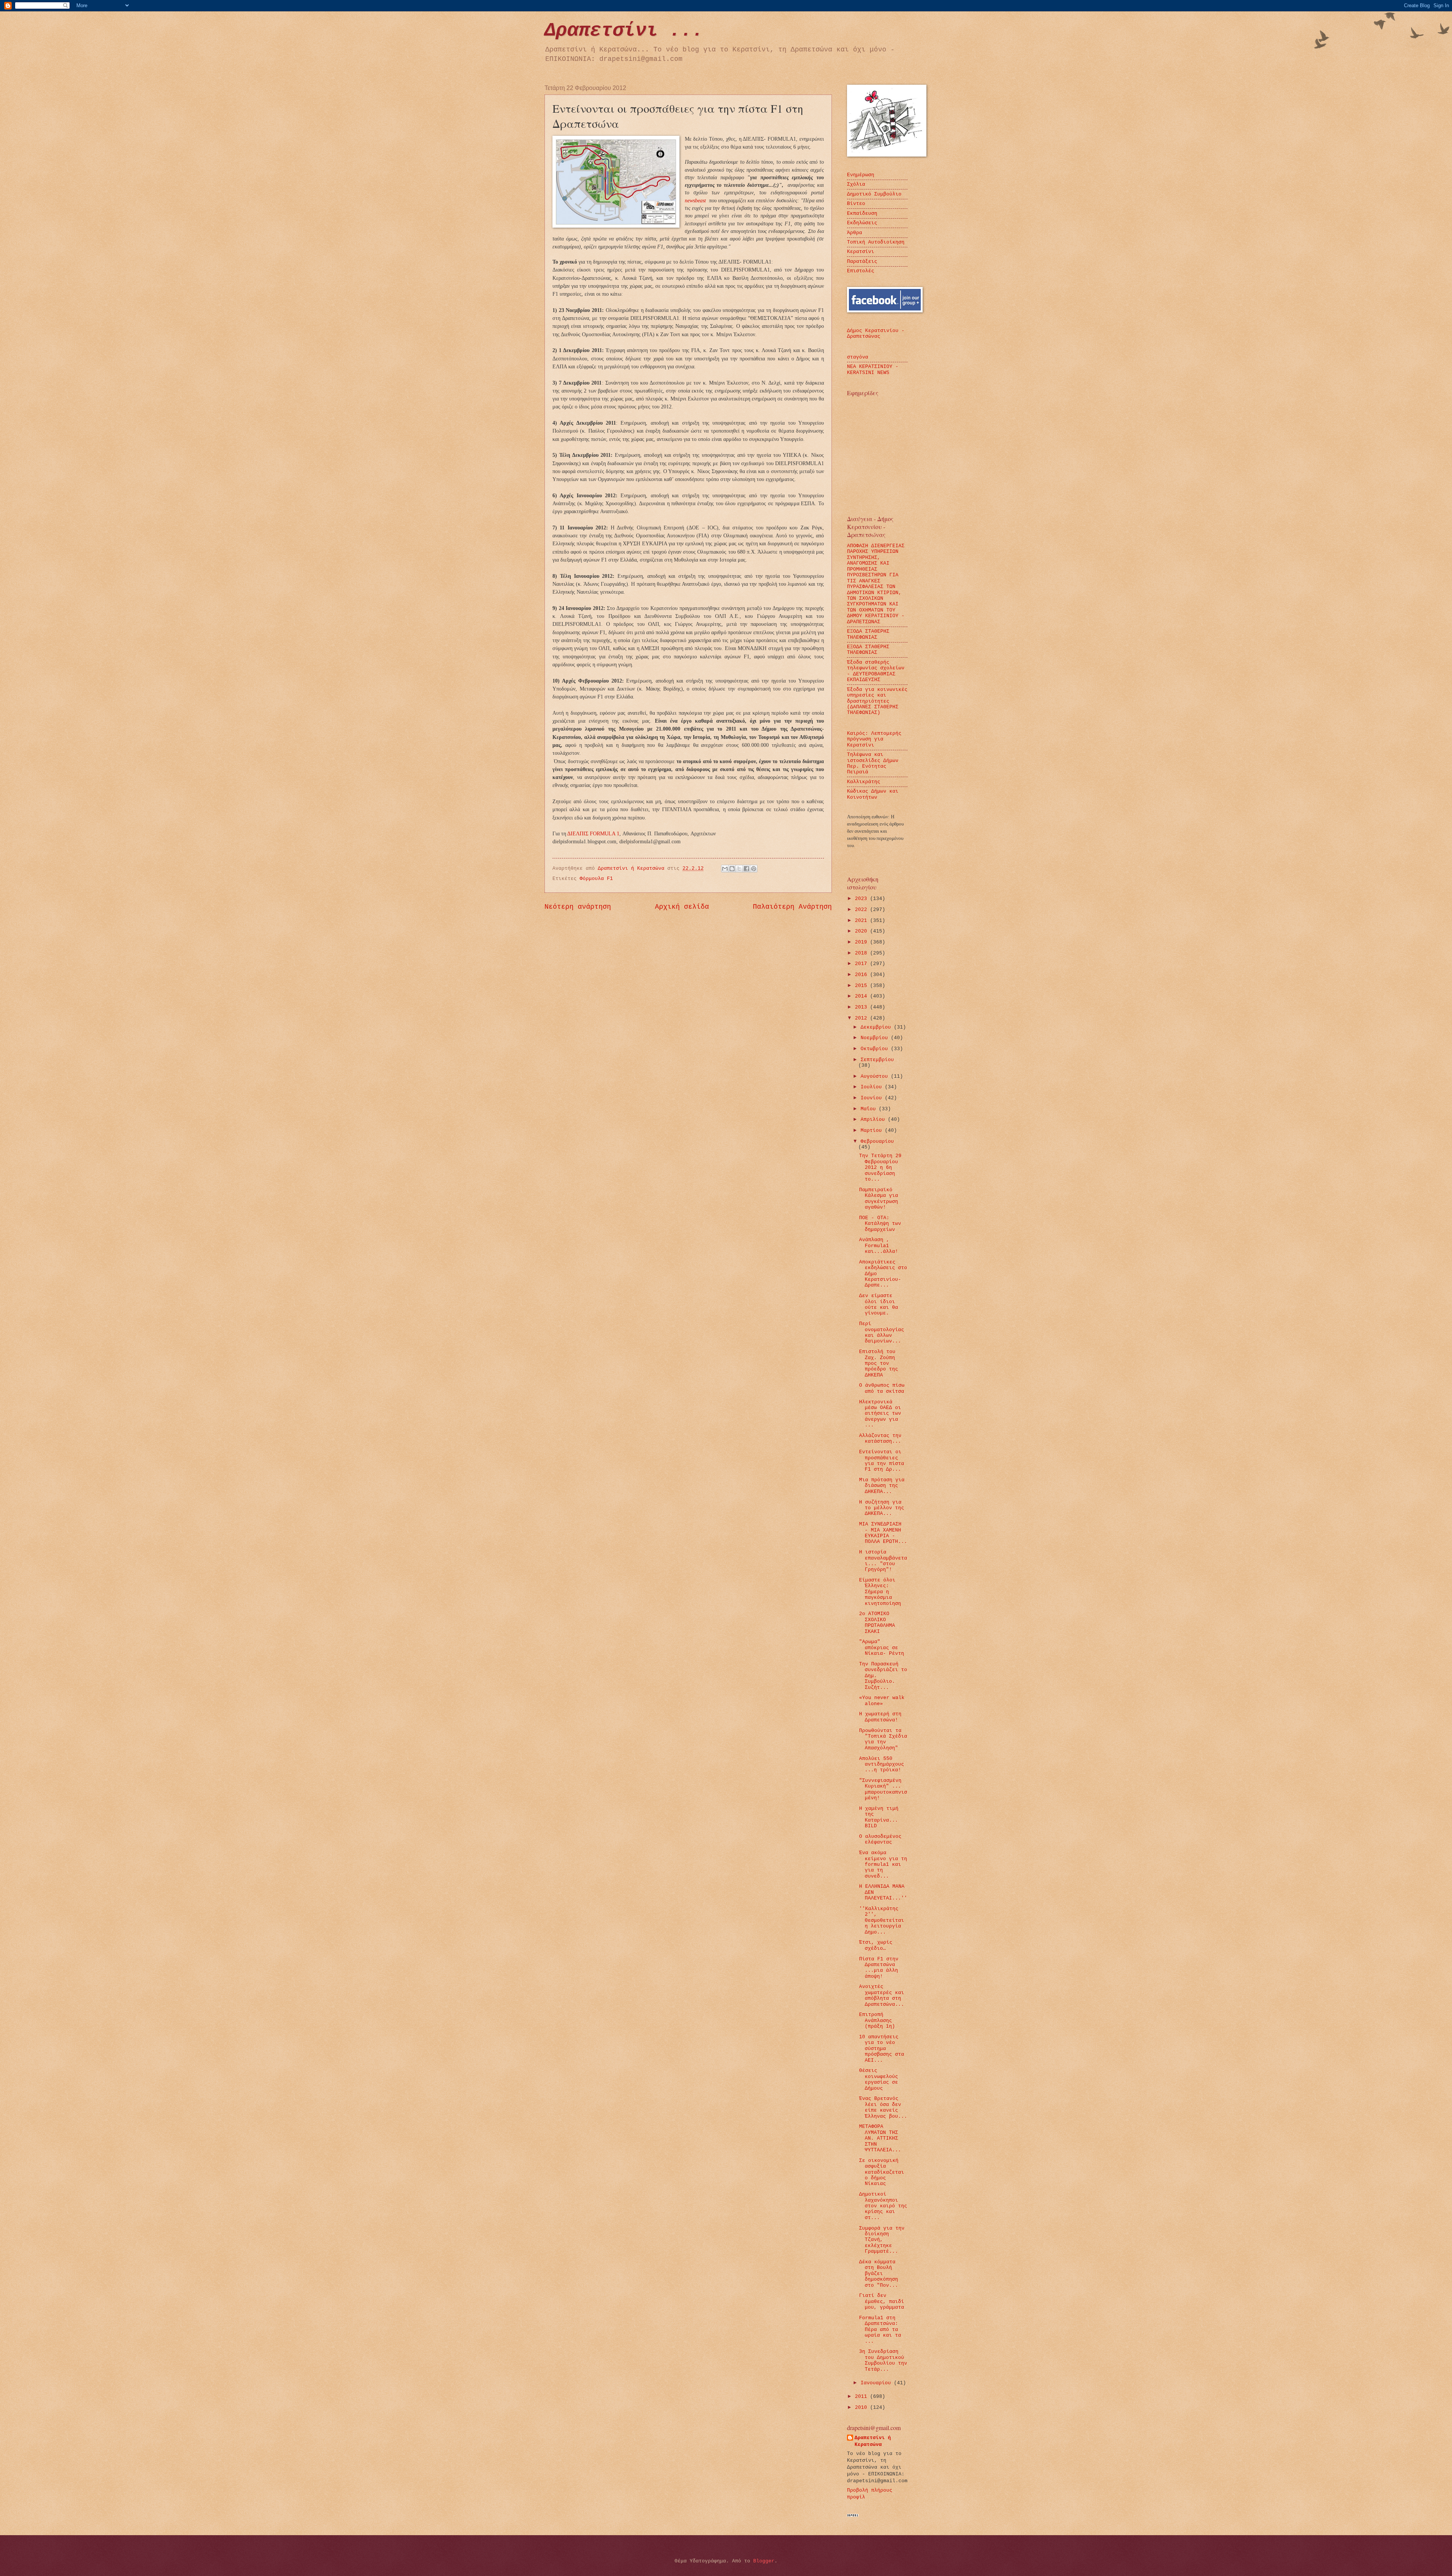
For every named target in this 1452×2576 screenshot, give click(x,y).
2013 (863, 1007)
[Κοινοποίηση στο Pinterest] (754, 869)
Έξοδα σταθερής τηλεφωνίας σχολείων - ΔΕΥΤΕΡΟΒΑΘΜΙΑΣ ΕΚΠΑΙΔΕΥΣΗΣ (876, 671)
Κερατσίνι (861, 252)
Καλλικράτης (864, 782)
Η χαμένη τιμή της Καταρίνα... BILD (879, 1817)
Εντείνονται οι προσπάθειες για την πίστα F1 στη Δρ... (882, 1461)
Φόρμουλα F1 (596, 879)
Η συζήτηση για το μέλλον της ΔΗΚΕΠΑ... (882, 1508)
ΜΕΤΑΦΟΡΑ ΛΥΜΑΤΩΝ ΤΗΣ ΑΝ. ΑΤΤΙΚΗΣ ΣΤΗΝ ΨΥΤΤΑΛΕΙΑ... (880, 2138)
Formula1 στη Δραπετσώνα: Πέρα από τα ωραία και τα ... (880, 2330)
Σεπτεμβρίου (877, 1060)
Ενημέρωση (861, 175)
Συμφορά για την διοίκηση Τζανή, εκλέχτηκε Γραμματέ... (882, 2240)
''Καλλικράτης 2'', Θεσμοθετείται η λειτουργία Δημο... (882, 1920)
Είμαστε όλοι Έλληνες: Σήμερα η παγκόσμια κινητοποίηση (880, 1592)
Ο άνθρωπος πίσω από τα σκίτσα (882, 1388)
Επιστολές (861, 271)
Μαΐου (870, 1109)
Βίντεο (856, 204)
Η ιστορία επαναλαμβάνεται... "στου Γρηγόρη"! (883, 1561)
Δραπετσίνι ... (624, 30)
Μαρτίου (873, 1130)
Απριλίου (874, 1120)
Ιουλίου (873, 1087)
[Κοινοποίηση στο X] (739, 869)
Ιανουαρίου (877, 2383)
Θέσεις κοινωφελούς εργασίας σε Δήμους (879, 2079)
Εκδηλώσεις (862, 223)
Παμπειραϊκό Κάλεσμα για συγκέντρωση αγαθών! (879, 1199)
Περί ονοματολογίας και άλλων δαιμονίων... (882, 1332)
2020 (863, 931)
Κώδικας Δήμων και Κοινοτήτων (873, 794)
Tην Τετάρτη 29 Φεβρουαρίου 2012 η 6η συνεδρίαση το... (880, 1168)
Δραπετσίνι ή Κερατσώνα (873, 2441)
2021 (863, 921)
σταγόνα (858, 357)
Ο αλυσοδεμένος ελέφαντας (880, 1839)
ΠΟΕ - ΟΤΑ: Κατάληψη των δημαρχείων (880, 1224)
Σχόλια (856, 184)
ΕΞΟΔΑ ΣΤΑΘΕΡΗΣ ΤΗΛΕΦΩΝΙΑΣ (868, 634)
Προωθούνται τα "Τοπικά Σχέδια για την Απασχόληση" (883, 1739)
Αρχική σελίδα (682, 907)
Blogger (764, 2561)
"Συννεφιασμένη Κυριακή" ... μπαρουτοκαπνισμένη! (883, 1789)
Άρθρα (855, 233)
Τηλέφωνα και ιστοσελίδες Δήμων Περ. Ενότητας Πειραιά (873, 763)
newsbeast (696, 201)
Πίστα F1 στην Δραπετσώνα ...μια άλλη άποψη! (879, 1968)
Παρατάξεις (862, 261)
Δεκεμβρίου (877, 1027)
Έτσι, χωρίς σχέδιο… (876, 1945)
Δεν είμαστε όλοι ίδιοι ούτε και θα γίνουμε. (879, 1304)
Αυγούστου (876, 1076)
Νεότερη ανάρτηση (578, 907)
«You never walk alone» (882, 1701)
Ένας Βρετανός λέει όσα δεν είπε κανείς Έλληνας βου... (883, 2107)
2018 (863, 953)
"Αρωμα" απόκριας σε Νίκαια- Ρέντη (882, 1648)
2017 (863, 964)
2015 (863, 986)
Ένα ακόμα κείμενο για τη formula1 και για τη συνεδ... (883, 1864)
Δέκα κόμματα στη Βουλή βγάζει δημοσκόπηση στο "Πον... (879, 2274)
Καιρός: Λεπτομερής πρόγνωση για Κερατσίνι (874, 739)
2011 (863, 2397)
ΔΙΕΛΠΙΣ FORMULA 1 (593, 834)
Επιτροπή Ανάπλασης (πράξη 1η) (877, 2020)
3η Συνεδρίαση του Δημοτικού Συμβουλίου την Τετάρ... (883, 2360)
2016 (863, 975)
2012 (863, 1018)
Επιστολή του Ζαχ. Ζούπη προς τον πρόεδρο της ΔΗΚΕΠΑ (879, 1363)
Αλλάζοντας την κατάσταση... (880, 1439)
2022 (863, 910)
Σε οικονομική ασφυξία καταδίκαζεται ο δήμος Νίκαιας (882, 2172)
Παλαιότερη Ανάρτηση (792, 907)
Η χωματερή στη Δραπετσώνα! (880, 1717)
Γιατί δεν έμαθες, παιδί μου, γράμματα (882, 2301)
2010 (863, 2408)
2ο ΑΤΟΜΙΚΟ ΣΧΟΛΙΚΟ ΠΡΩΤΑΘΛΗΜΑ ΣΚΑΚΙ (877, 1622)
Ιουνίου (873, 1098)
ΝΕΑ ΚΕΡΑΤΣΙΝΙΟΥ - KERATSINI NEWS (873, 369)
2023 (863, 899)
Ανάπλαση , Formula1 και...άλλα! (879, 1246)
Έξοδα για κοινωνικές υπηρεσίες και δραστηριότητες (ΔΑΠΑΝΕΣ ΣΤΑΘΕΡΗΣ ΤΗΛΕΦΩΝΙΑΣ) (877, 701)
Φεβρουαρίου (877, 1141)
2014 (863, 996)
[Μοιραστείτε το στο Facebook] (746, 869)
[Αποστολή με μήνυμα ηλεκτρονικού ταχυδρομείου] (725, 869)
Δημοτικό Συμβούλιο (874, 194)
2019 (863, 942)
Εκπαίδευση (862, 213)
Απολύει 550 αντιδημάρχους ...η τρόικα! (882, 1764)
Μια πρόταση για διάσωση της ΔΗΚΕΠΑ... (882, 1486)
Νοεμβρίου (876, 1038)
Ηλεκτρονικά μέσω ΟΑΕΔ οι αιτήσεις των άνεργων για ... (880, 1414)
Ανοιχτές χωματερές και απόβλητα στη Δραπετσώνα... (882, 1995)
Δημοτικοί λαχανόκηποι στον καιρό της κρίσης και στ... (883, 2206)
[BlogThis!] (732, 869)
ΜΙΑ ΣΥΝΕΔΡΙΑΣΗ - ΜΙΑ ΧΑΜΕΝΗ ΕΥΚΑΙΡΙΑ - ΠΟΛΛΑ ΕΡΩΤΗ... (883, 1533)
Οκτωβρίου (876, 1049)
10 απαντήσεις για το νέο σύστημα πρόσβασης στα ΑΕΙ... (882, 2049)
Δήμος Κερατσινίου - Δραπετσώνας (876, 334)
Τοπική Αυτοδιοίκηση (876, 242)
